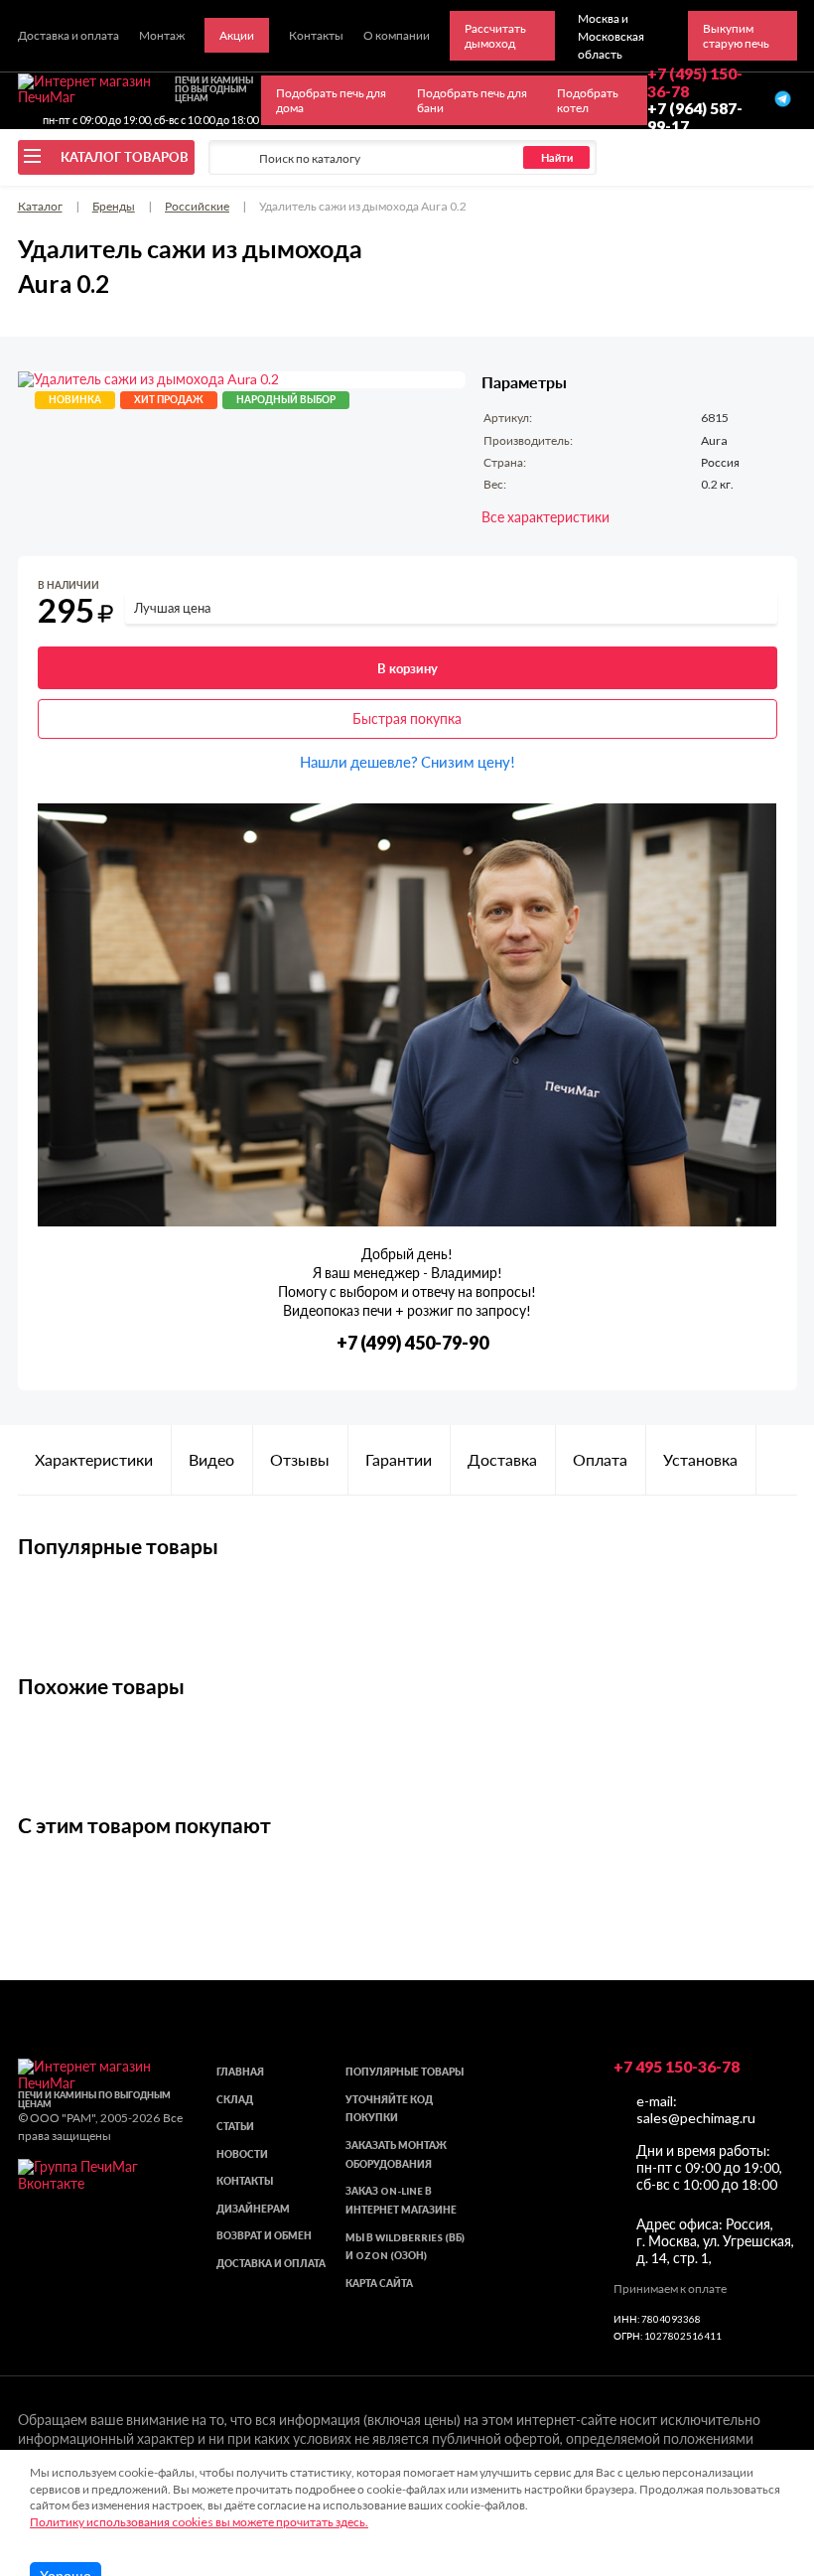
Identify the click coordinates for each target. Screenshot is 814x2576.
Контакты (245, 2181)
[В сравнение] (765, 589)
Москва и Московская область (611, 36)
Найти (557, 157)
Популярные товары (405, 2072)
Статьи (235, 2127)
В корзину (407, 668)
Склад (235, 2100)
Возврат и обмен (264, 2236)
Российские (197, 206)
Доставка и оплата (271, 2264)
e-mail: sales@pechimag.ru (696, 2109)
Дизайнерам (253, 2209)
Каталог (40, 206)
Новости (242, 2154)
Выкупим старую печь (736, 36)
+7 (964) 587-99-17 (695, 117)
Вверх (766, 2452)
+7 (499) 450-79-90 (412, 1343)
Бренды (114, 206)
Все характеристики (545, 517)
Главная (240, 2072)
